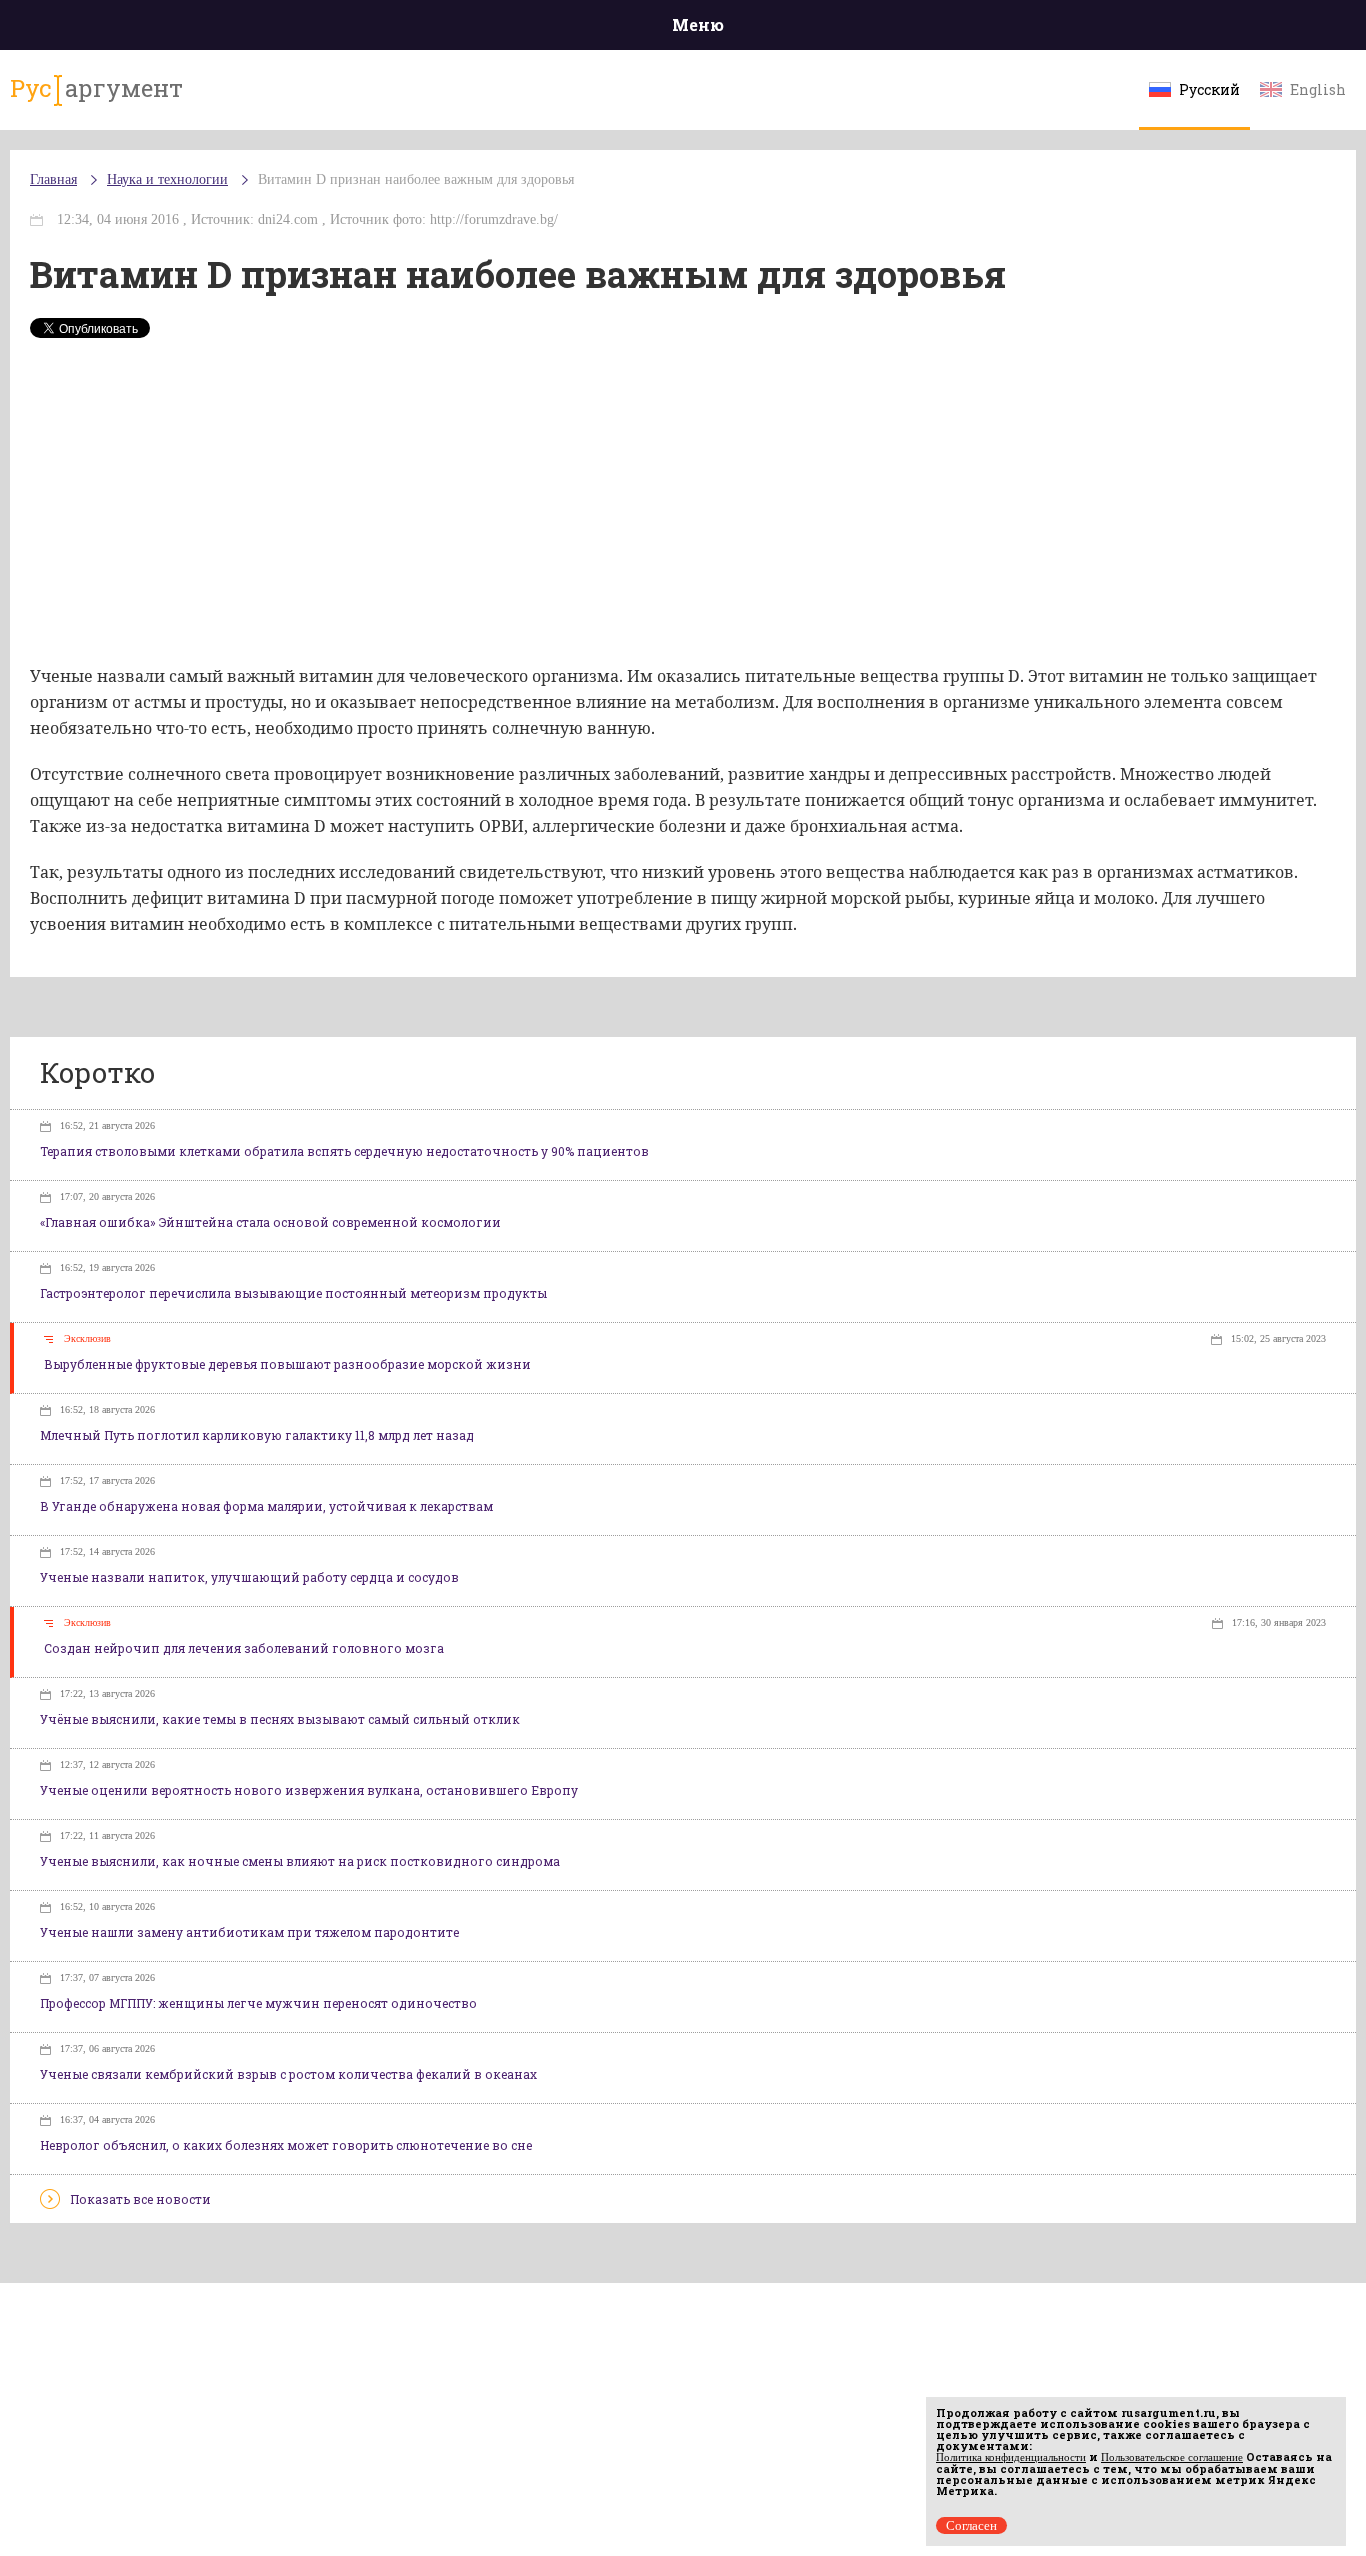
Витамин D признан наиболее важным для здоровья (416, 179)
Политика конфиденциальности (1011, 2457)
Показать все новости (140, 2199)
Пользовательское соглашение (1172, 2457)
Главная (53, 179)
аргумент (96, 88)
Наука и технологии (167, 179)
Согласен (971, 2525)
